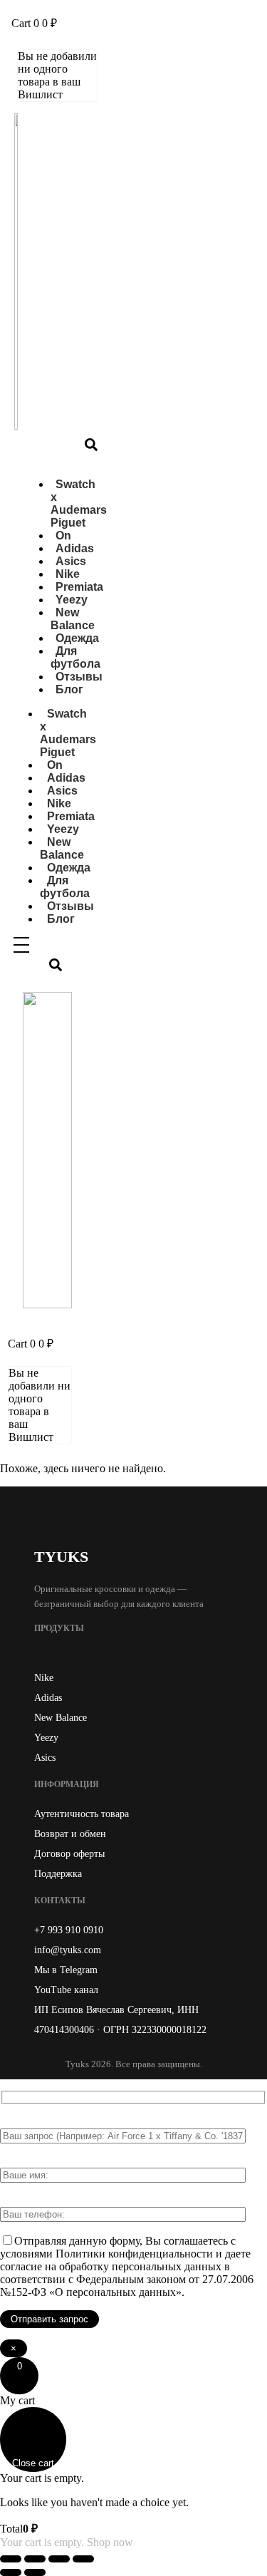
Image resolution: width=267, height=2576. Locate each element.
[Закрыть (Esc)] (83, 2559)
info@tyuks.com (68, 1950)
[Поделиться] (59, 2559)
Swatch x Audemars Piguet (79, 503)
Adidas (48, 1698)
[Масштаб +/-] (11, 2559)
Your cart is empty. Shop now (67, 2542)
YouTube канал (66, 1990)
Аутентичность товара (82, 1814)
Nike (44, 1678)
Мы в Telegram (66, 1970)
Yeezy (46, 1738)
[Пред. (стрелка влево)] (11, 2572)
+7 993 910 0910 (69, 1930)
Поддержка (58, 1874)
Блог (69, 689)
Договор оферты (69, 1854)
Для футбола (75, 657)
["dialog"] (133, 2472)
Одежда (77, 638)
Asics (45, 1758)
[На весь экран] (35, 2559)
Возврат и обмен (70, 1834)
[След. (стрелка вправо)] (35, 2572)
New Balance (73, 619)
